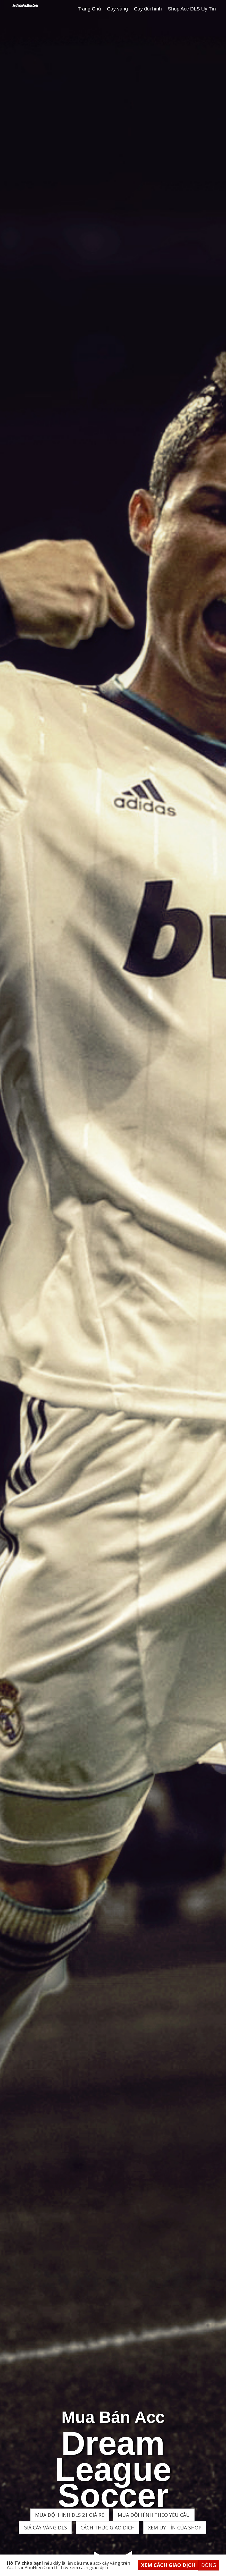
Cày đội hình (148, 9)
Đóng (209, 2565)
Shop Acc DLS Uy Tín (192, 9)
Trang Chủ (89, 9)
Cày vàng (117, 9)
